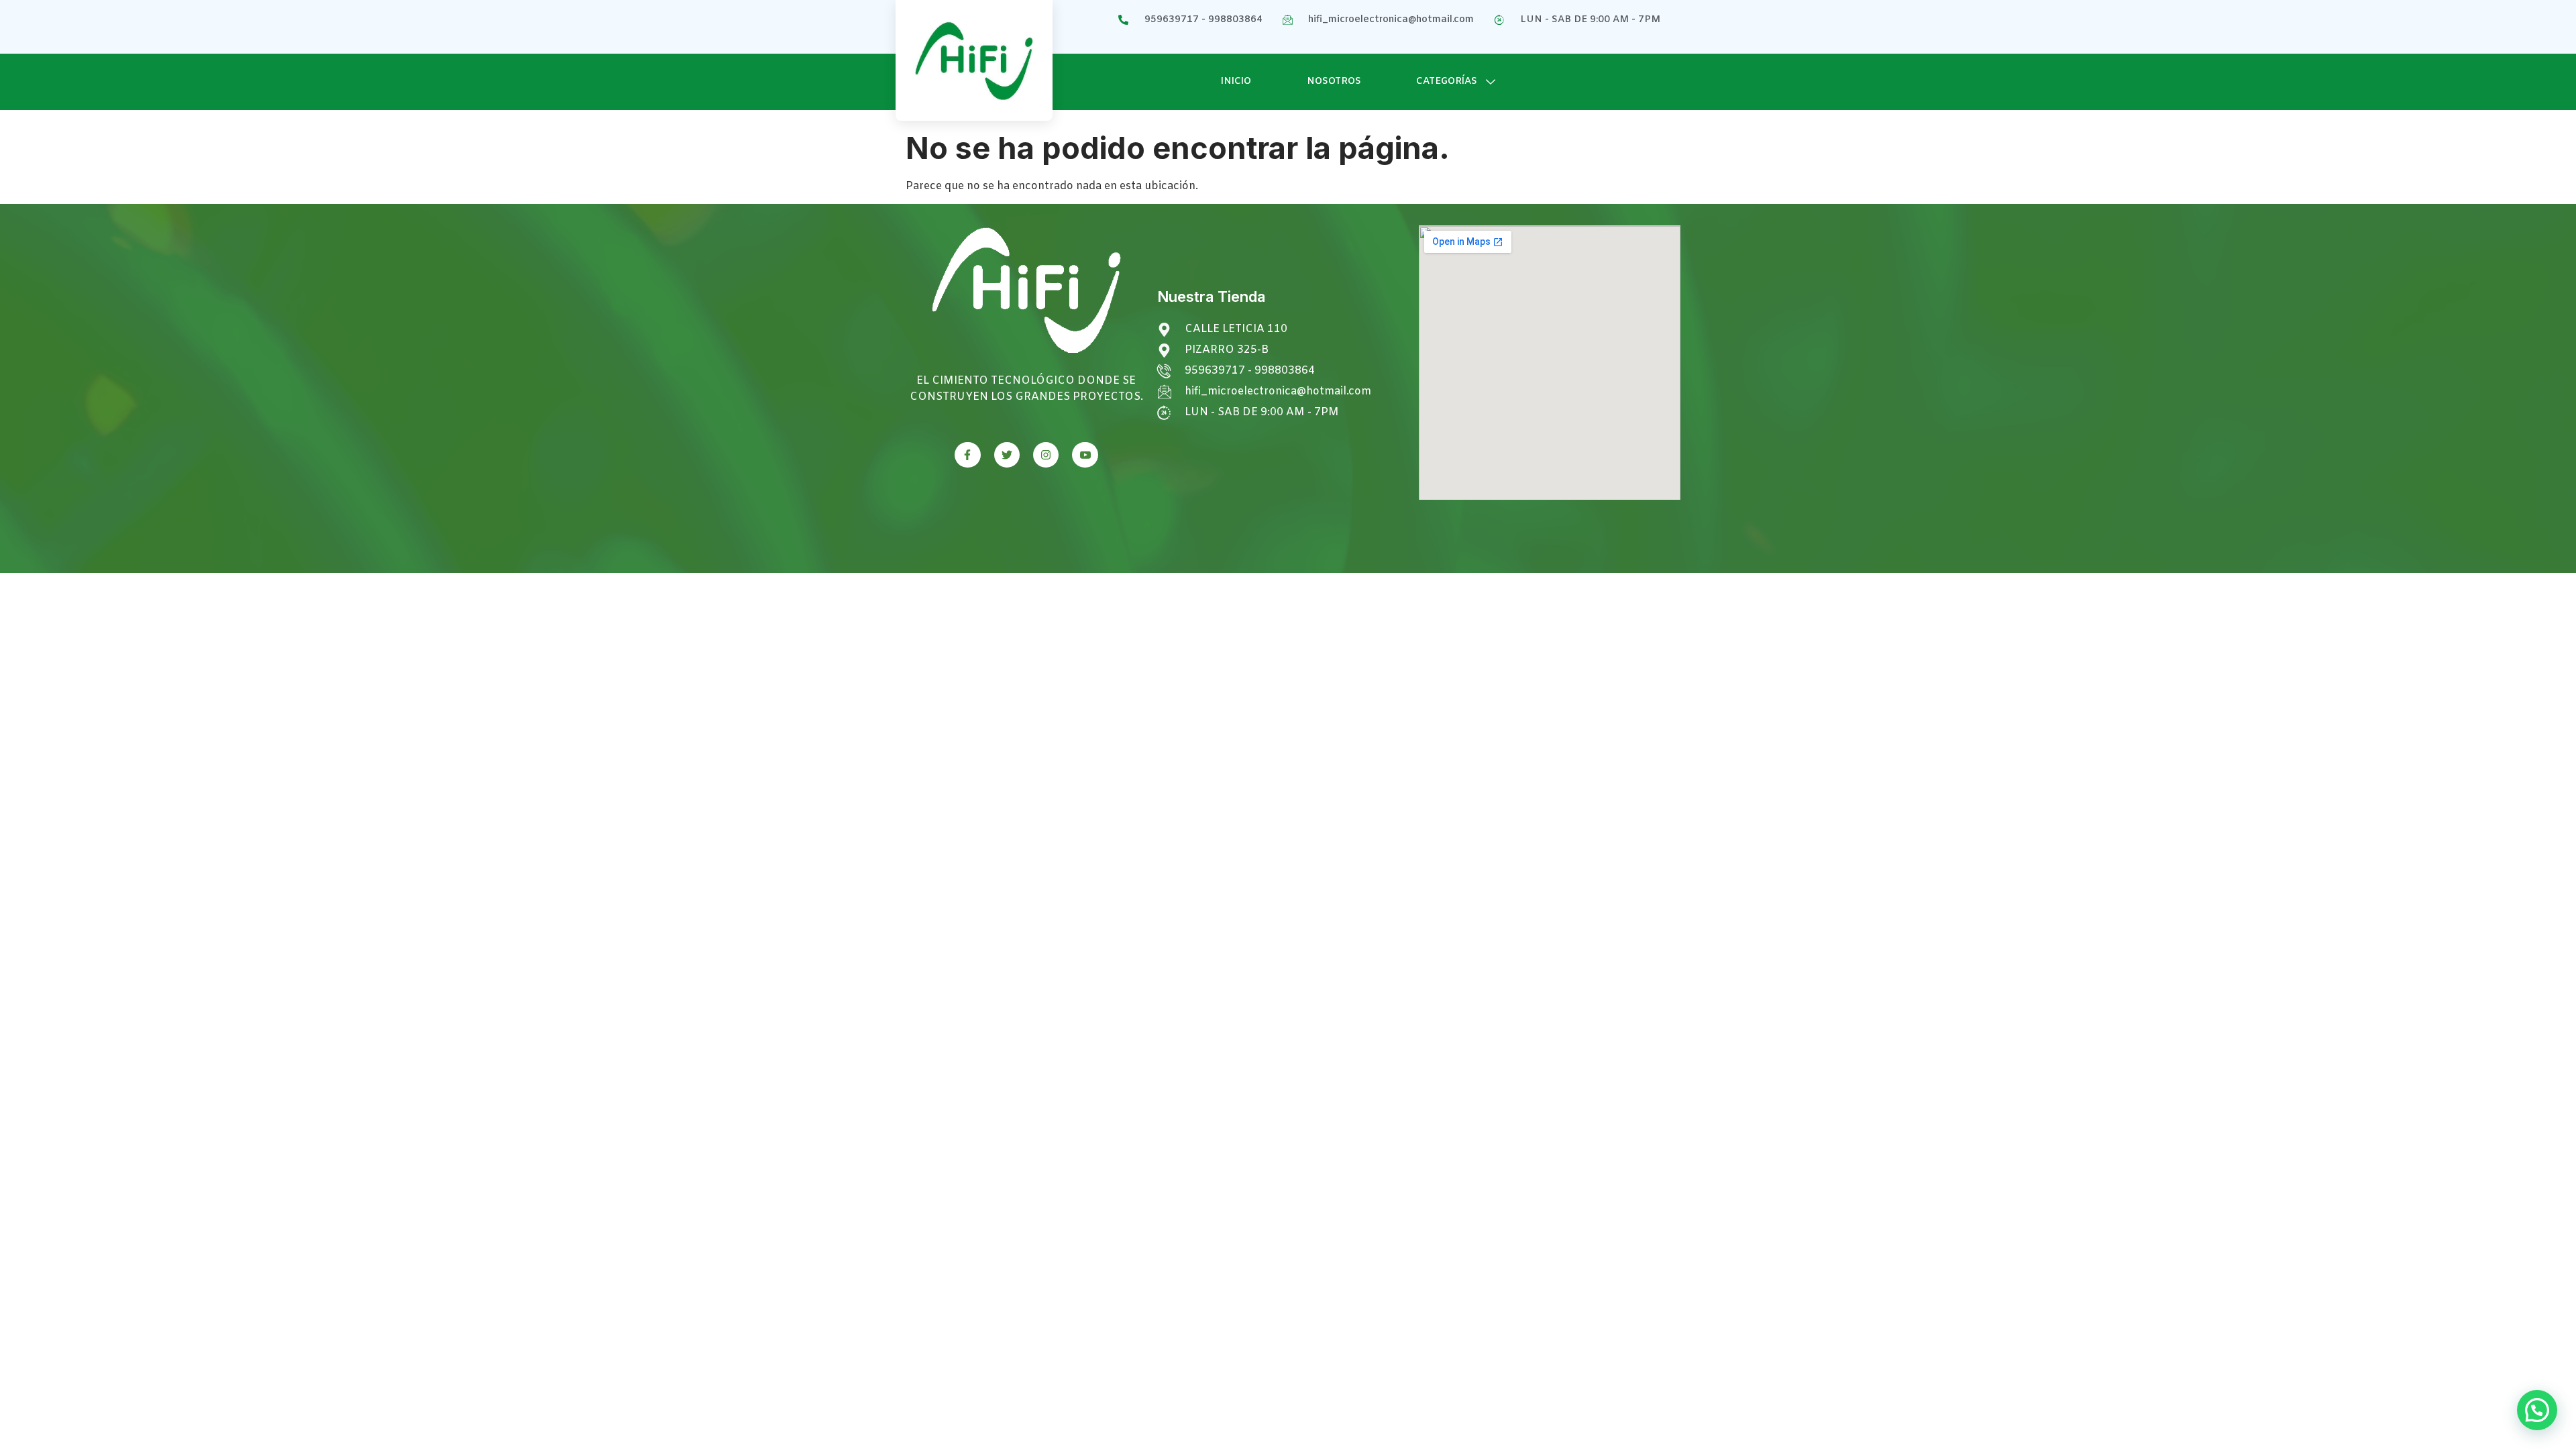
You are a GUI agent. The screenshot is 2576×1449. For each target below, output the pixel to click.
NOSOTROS (1334, 82)
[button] (2537, 1410)
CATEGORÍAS (1447, 82)
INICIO (1236, 82)
